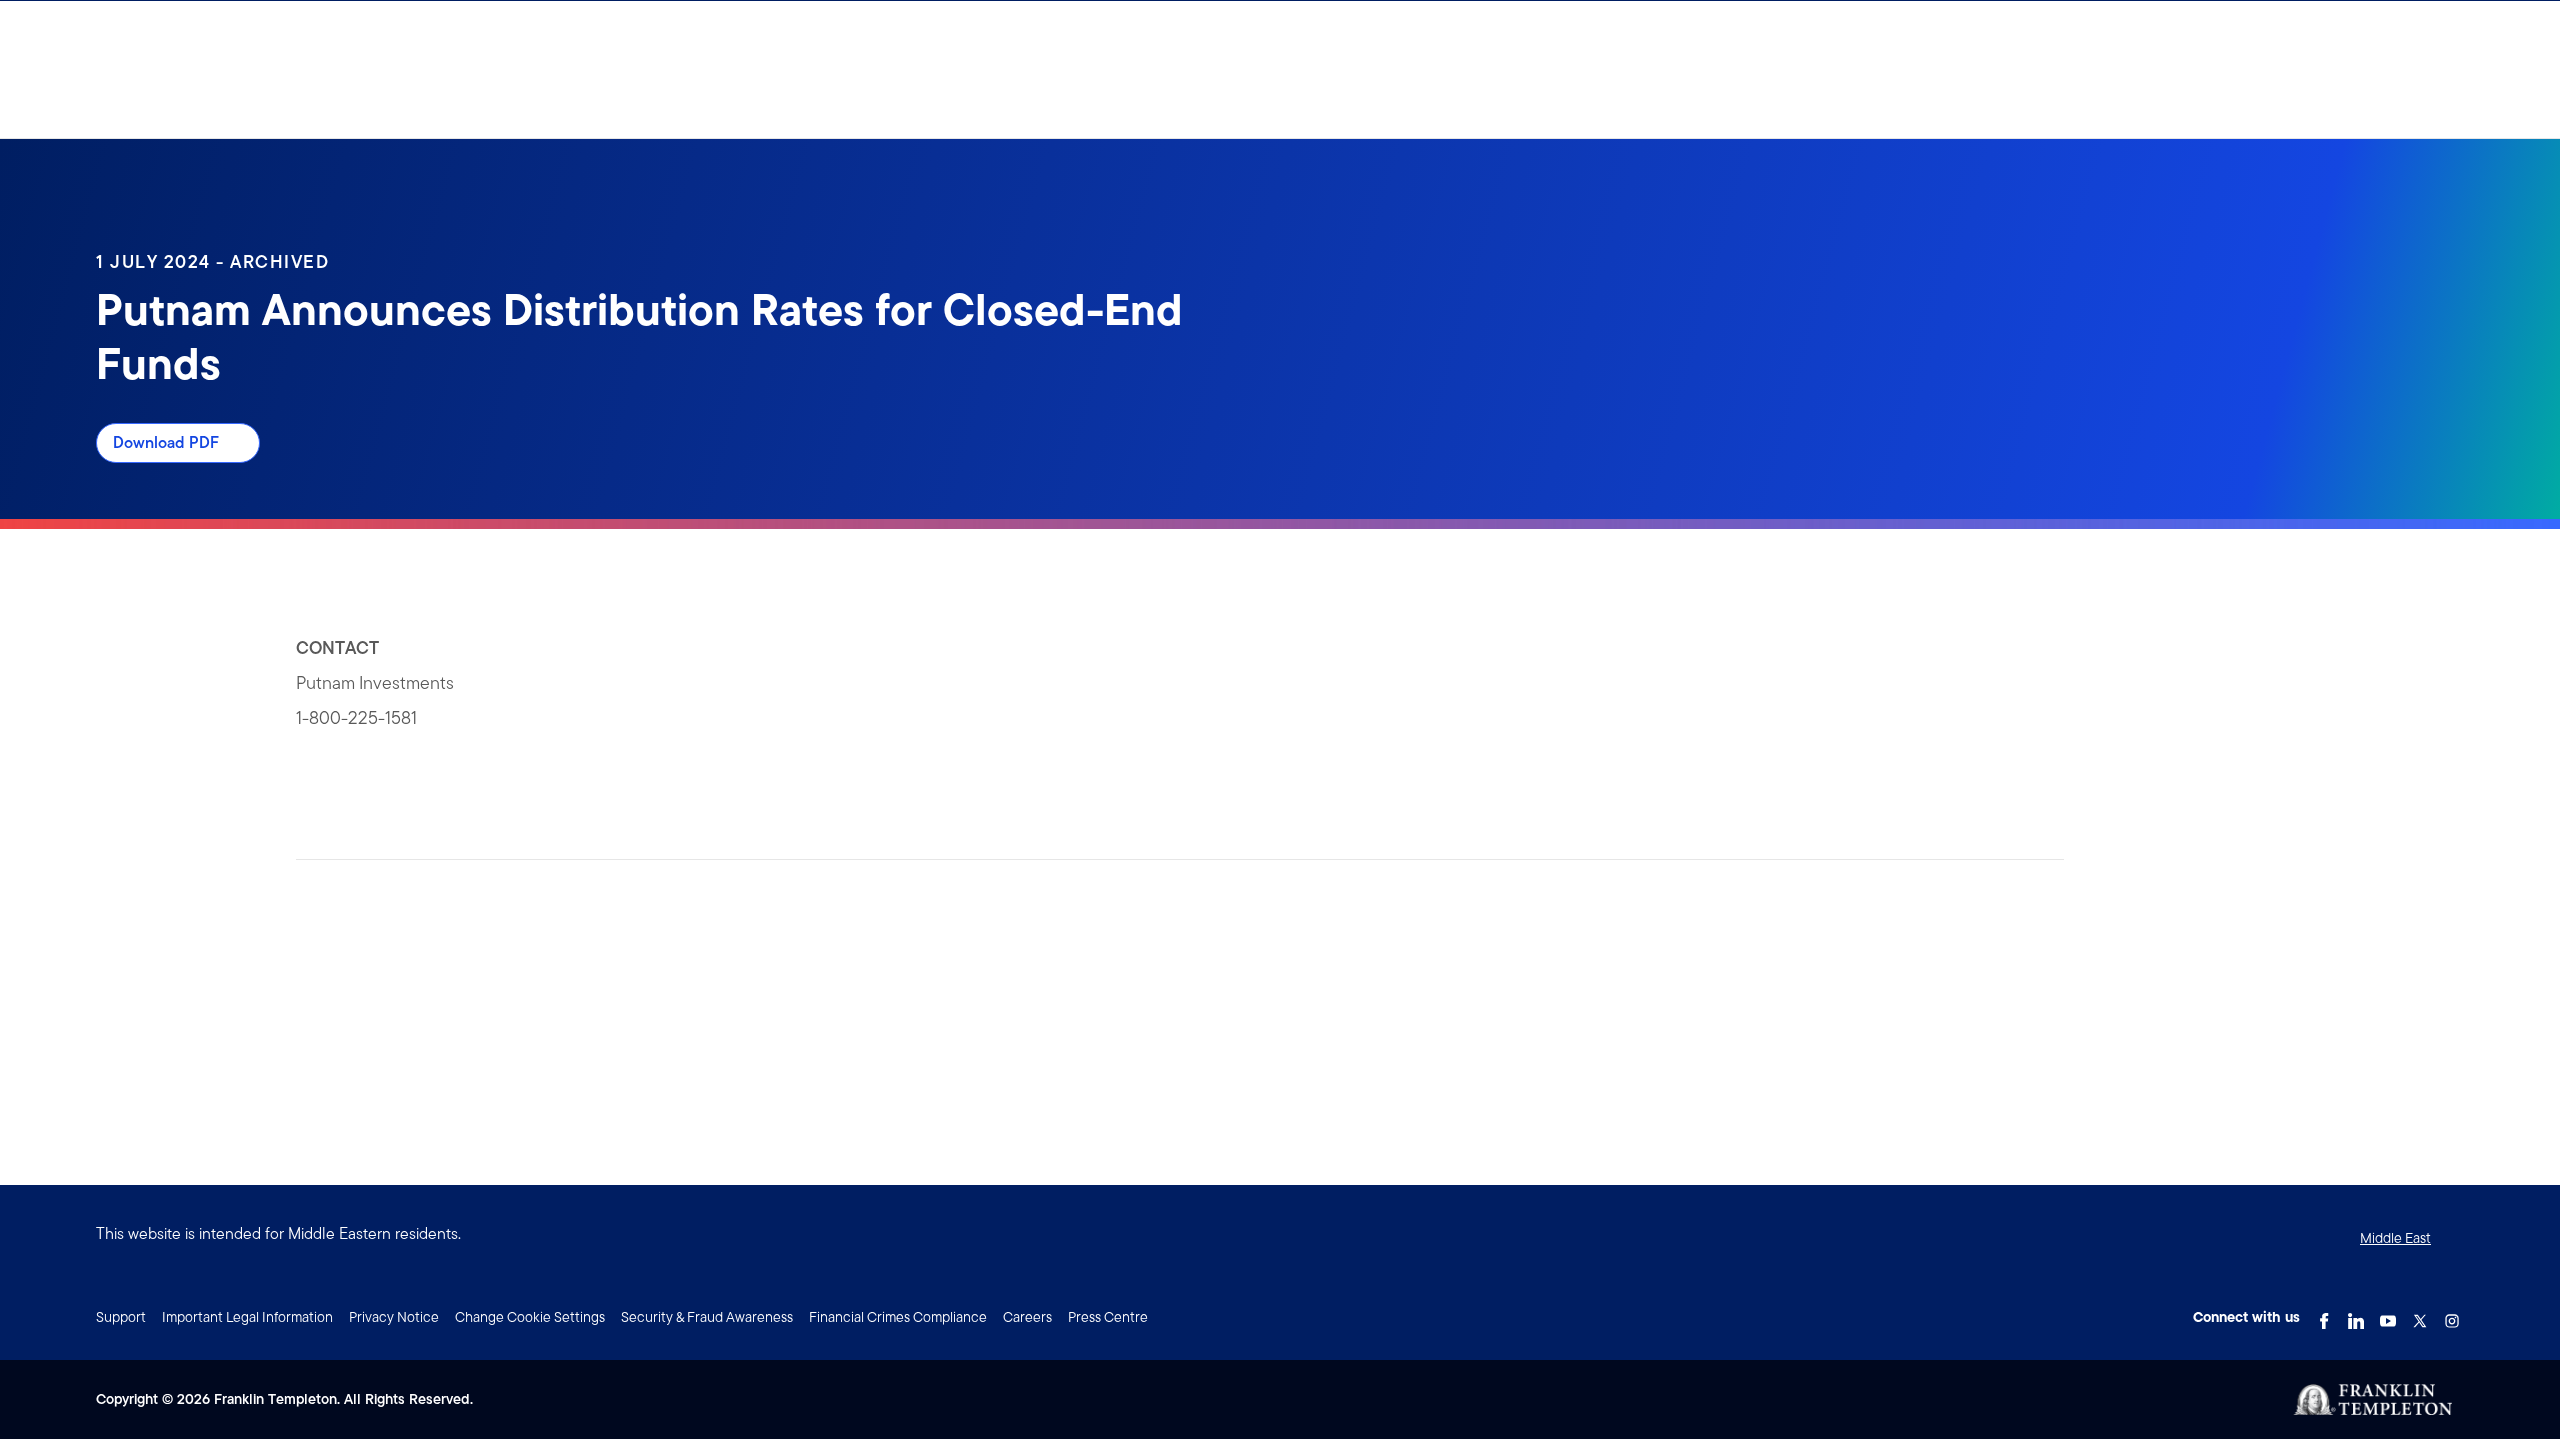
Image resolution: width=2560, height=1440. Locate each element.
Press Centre (1108, 1317)
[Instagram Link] (2452, 1315)
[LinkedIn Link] (2356, 1315)
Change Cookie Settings (530, 1317)
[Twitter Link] (2420, 1315)
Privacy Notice (394, 1317)
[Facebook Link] (2324, 1315)
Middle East (2395, 1238)
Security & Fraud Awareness (707, 1317)
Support (121, 1317)
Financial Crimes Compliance (898, 1317)
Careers (1027, 1317)
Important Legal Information (247, 1317)
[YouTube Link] (2388, 1315)
